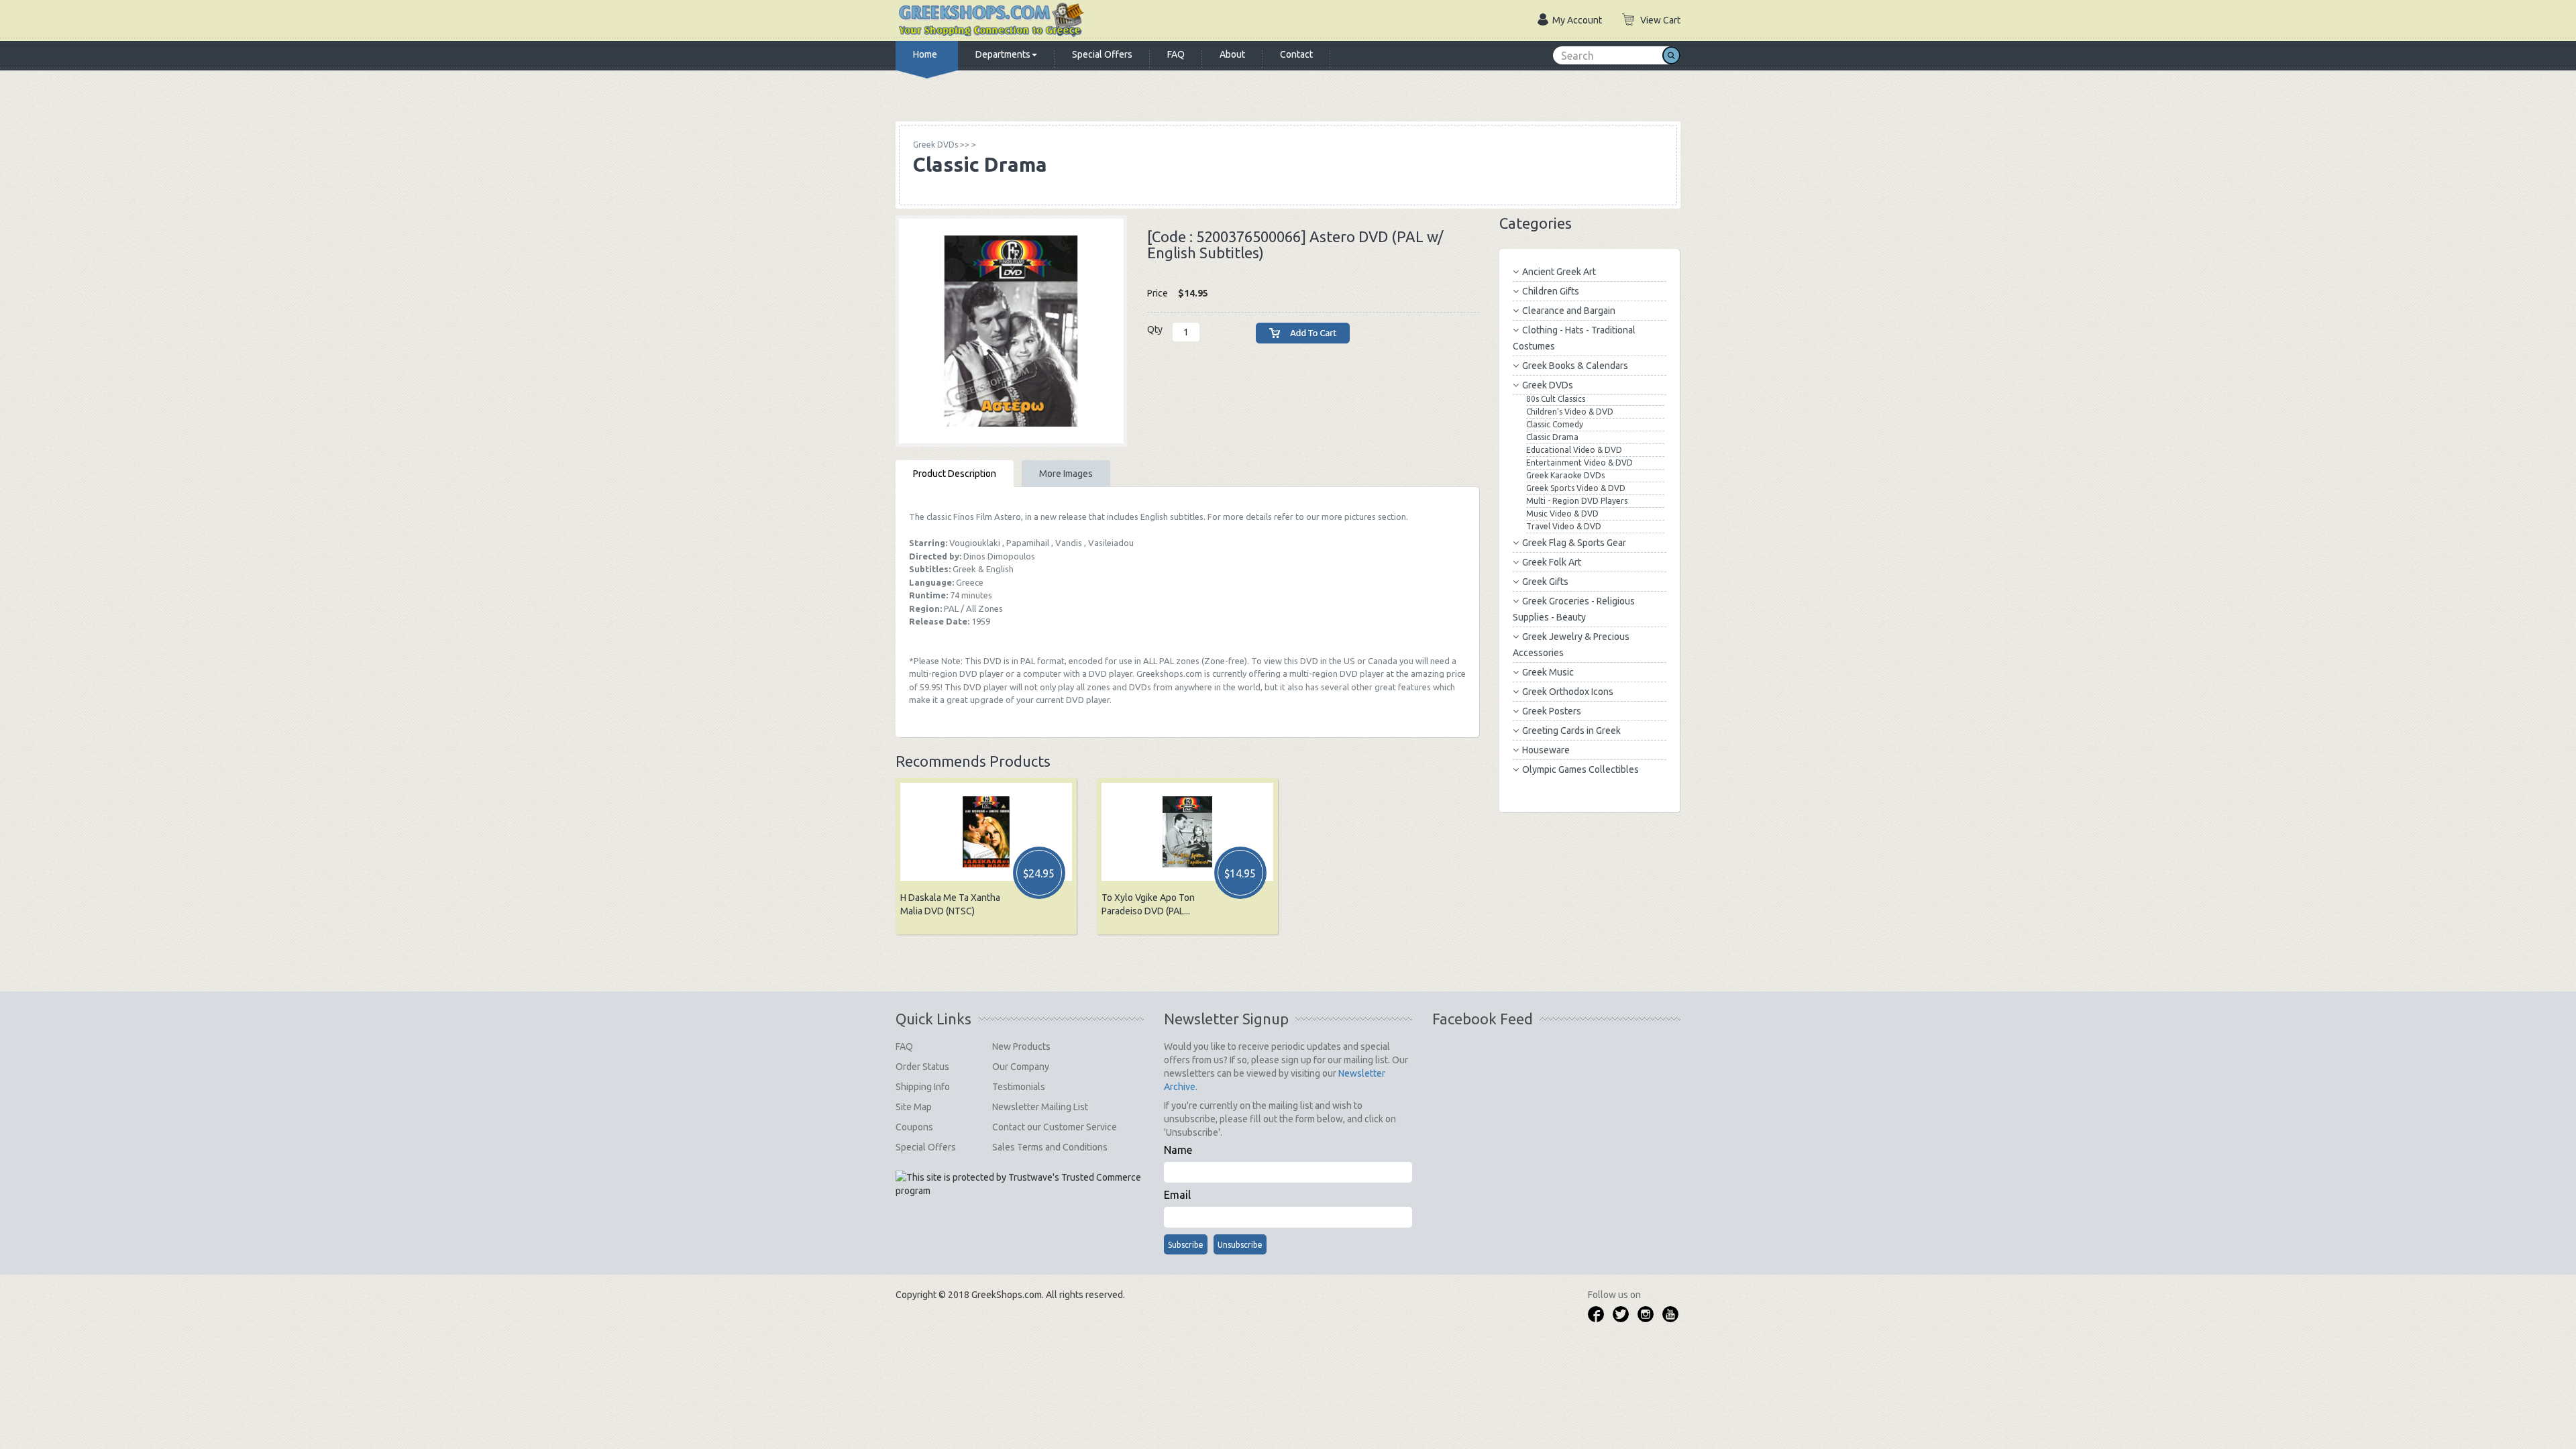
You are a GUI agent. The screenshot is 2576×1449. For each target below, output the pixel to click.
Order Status (922, 1067)
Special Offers (1102, 54)
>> (941, 145)
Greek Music (1548, 672)
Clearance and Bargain (1569, 311)
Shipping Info (923, 1087)
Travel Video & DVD (1564, 526)
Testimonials (1019, 1087)
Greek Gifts (1545, 582)
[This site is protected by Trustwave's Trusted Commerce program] (1019, 1184)
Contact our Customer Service (1055, 1127)
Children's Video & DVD (1570, 412)
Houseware (1546, 750)
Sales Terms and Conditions (1050, 1147)
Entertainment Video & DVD (1579, 463)
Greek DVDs (1548, 385)
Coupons (914, 1127)
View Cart (1660, 20)
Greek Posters (1552, 711)
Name (1178, 1150)
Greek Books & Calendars (1575, 366)
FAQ (1176, 54)
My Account (1577, 20)
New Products (1021, 1046)
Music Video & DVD (1562, 514)
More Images (1066, 474)
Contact (1296, 54)
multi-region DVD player (1337, 674)
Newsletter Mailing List (1040, 1107)
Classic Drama (1552, 437)
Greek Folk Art (1552, 562)
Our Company (1021, 1067)
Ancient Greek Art (1559, 272)
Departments (1003, 54)
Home (925, 54)
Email (1177, 1195)
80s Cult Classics (1556, 399)
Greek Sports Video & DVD (1576, 488)
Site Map (914, 1107)
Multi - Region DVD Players (1577, 501)
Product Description (955, 474)
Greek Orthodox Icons (1568, 692)
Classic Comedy (1555, 424)
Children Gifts (1551, 291)
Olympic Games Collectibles (1580, 769)
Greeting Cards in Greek (1571, 731)
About (1232, 54)
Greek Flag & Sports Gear (1574, 543)
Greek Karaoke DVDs (1565, 475)
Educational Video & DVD (1574, 450)
